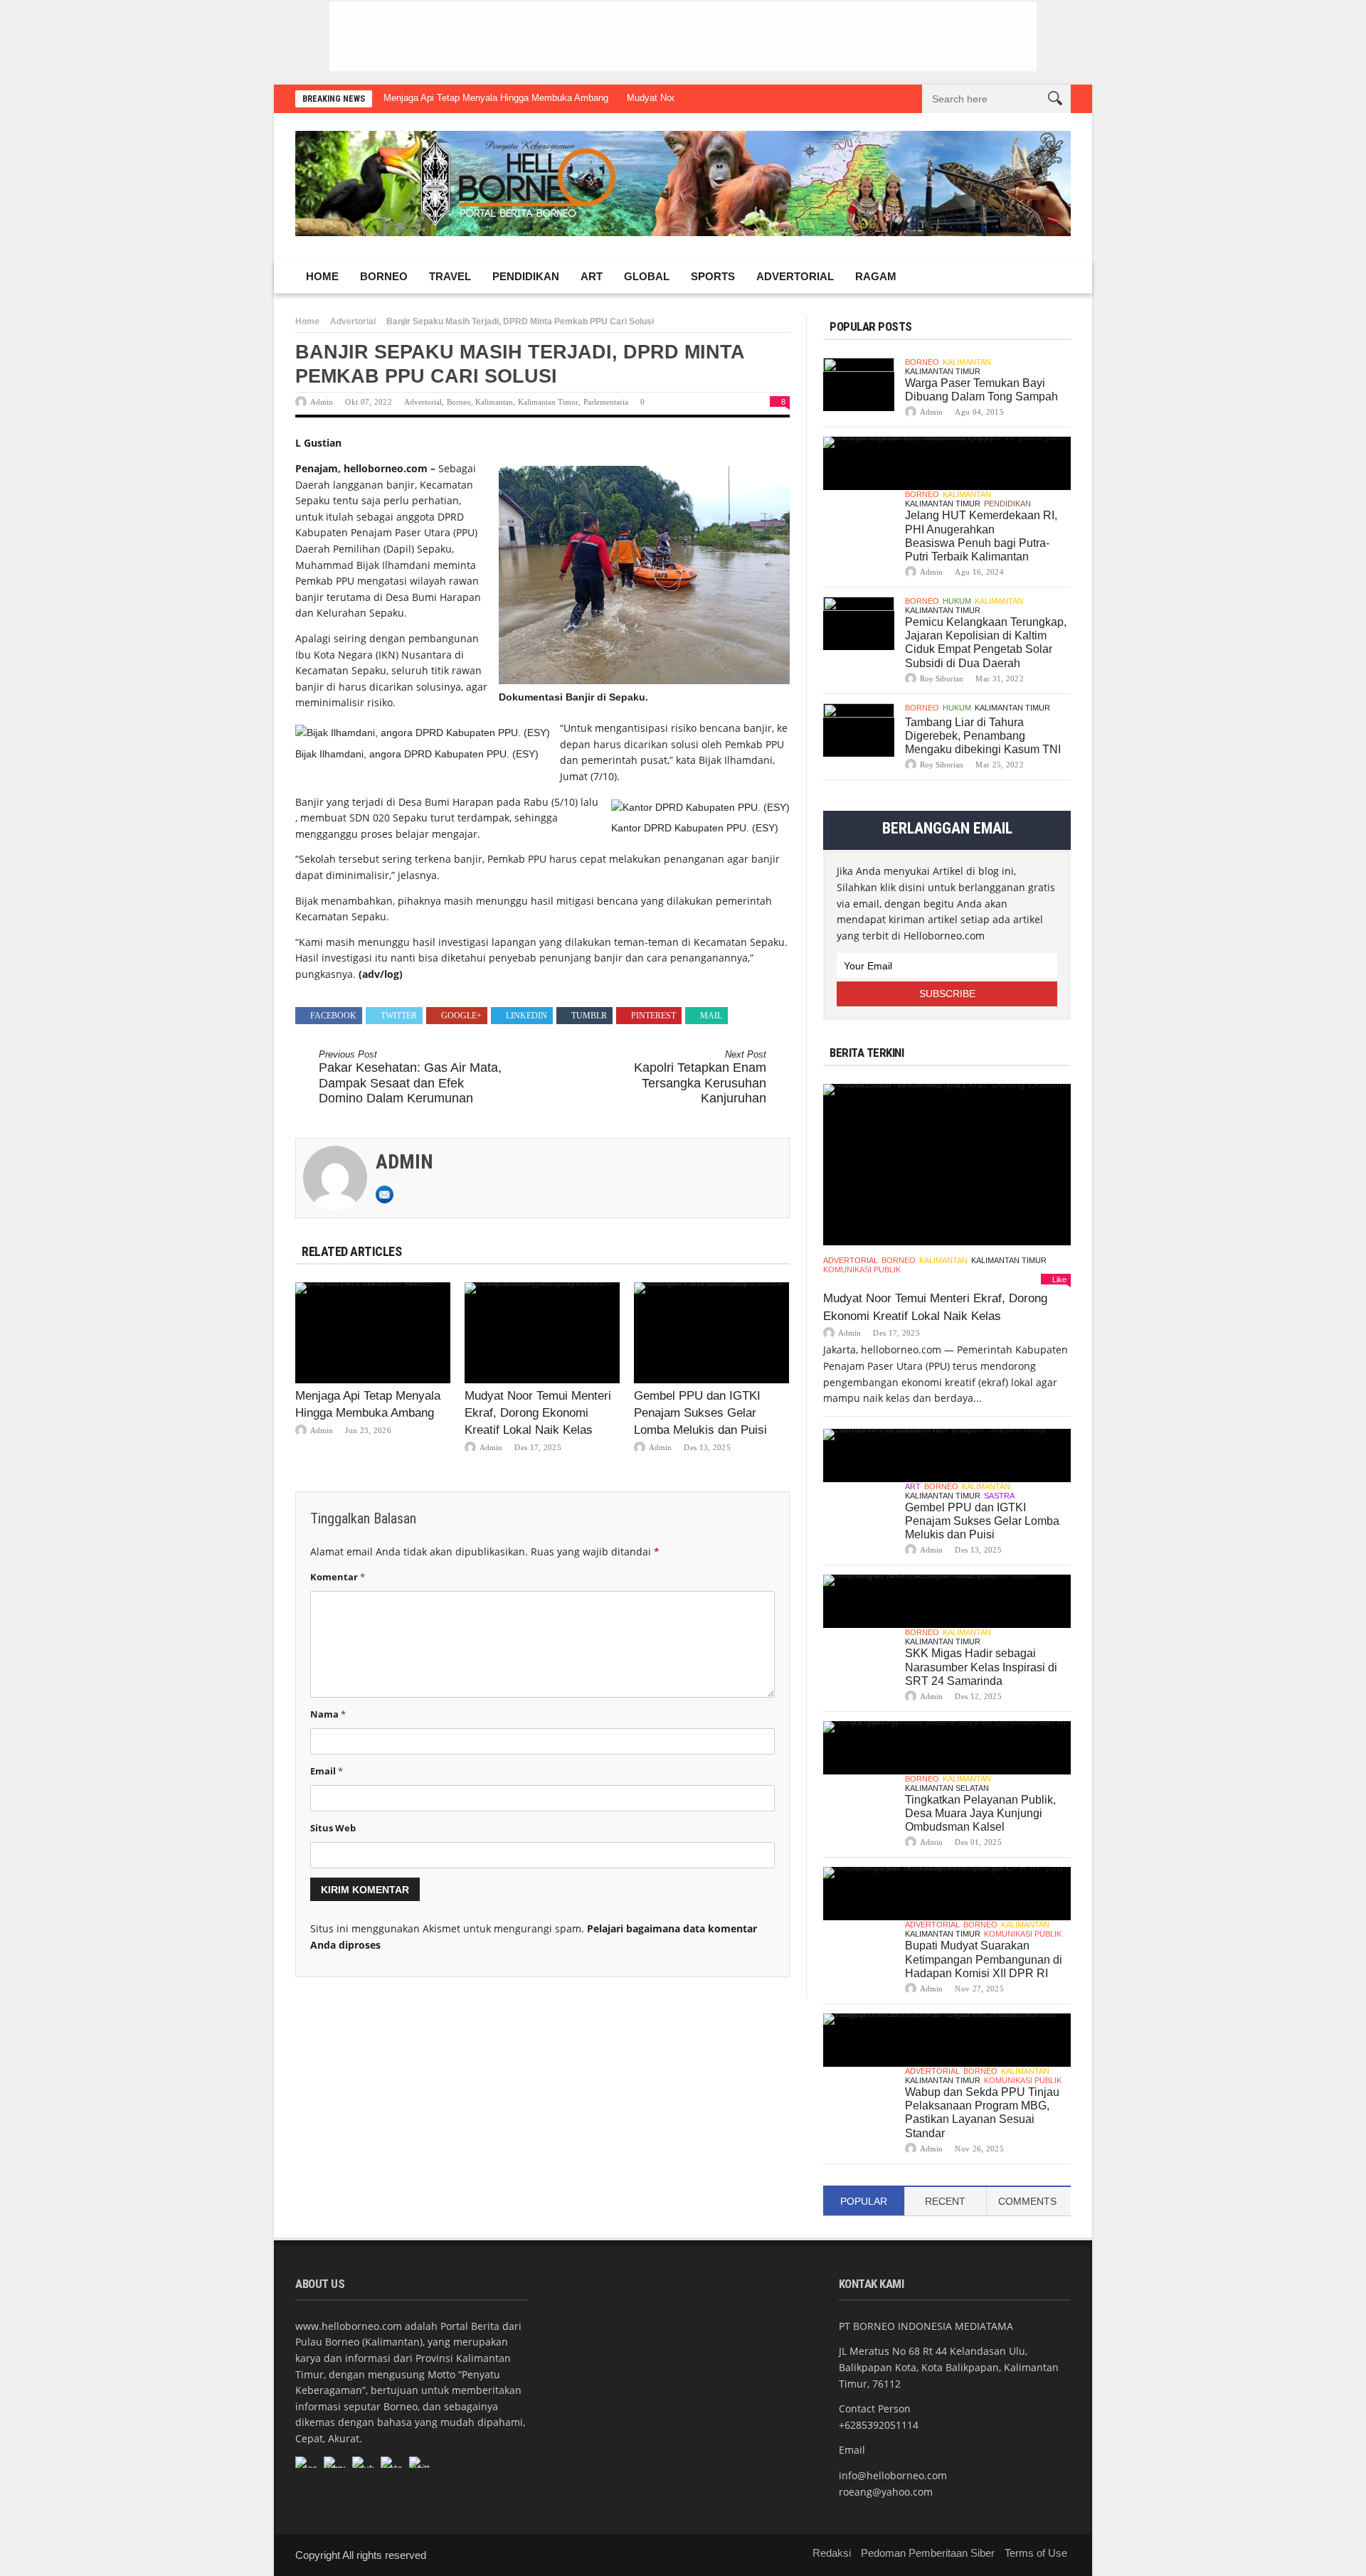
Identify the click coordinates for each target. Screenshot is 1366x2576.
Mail (711, 1016)
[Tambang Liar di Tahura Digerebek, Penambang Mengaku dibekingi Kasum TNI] (859, 730)
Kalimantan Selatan (947, 1788)
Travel (450, 276)
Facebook (333, 1016)
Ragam (876, 276)
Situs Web (333, 1828)
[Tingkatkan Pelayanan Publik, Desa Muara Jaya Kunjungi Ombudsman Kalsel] (947, 1748)
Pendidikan (526, 276)
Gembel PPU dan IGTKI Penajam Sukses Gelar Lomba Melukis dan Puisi (700, 1413)
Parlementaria (606, 402)
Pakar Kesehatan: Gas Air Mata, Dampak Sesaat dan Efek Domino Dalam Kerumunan (410, 1077)
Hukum (957, 601)
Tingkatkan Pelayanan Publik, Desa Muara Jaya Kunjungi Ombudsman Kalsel (980, 1813)
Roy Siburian (942, 678)
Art (592, 276)
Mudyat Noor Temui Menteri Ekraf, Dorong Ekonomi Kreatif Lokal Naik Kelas (538, 1413)
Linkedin (526, 1016)
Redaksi (832, 2553)
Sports (713, 276)
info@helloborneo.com (893, 2475)
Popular (864, 2201)
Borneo (384, 276)
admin (322, 402)
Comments (1027, 2201)
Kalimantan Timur (548, 402)
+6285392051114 (879, 2425)
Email (327, 1771)
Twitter (399, 1016)
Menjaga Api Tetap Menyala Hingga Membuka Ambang (496, 98)
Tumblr (589, 1016)
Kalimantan (494, 402)
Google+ (461, 1016)
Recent (945, 2201)
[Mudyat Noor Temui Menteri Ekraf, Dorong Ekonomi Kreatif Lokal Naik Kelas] (542, 1333)
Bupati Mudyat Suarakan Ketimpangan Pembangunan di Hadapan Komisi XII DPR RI (984, 1959)
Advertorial (795, 276)
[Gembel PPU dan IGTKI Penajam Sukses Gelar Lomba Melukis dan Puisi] (711, 1333)
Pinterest (653, 1016)
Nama (328, 1714)
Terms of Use (1036, 2553)
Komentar (338, 1577)
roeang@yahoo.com (886, 2492)
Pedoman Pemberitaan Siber (928, 2553)
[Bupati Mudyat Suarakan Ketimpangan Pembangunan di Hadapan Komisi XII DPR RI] (947, 1894)
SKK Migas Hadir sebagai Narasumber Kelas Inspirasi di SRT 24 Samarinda (981, 1667)
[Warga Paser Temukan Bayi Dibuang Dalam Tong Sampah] (859, 384)
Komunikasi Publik (862, 1270)
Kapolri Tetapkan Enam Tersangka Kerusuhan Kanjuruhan (700, 1077)
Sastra (999, 1496)
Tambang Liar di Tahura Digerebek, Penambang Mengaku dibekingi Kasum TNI (983, 736)
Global (647, 276)
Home (322, 276)
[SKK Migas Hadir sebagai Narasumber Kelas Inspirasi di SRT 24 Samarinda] (947, 1601)
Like (1059, 1279)
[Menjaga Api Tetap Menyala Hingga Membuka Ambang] (373, 1333)
